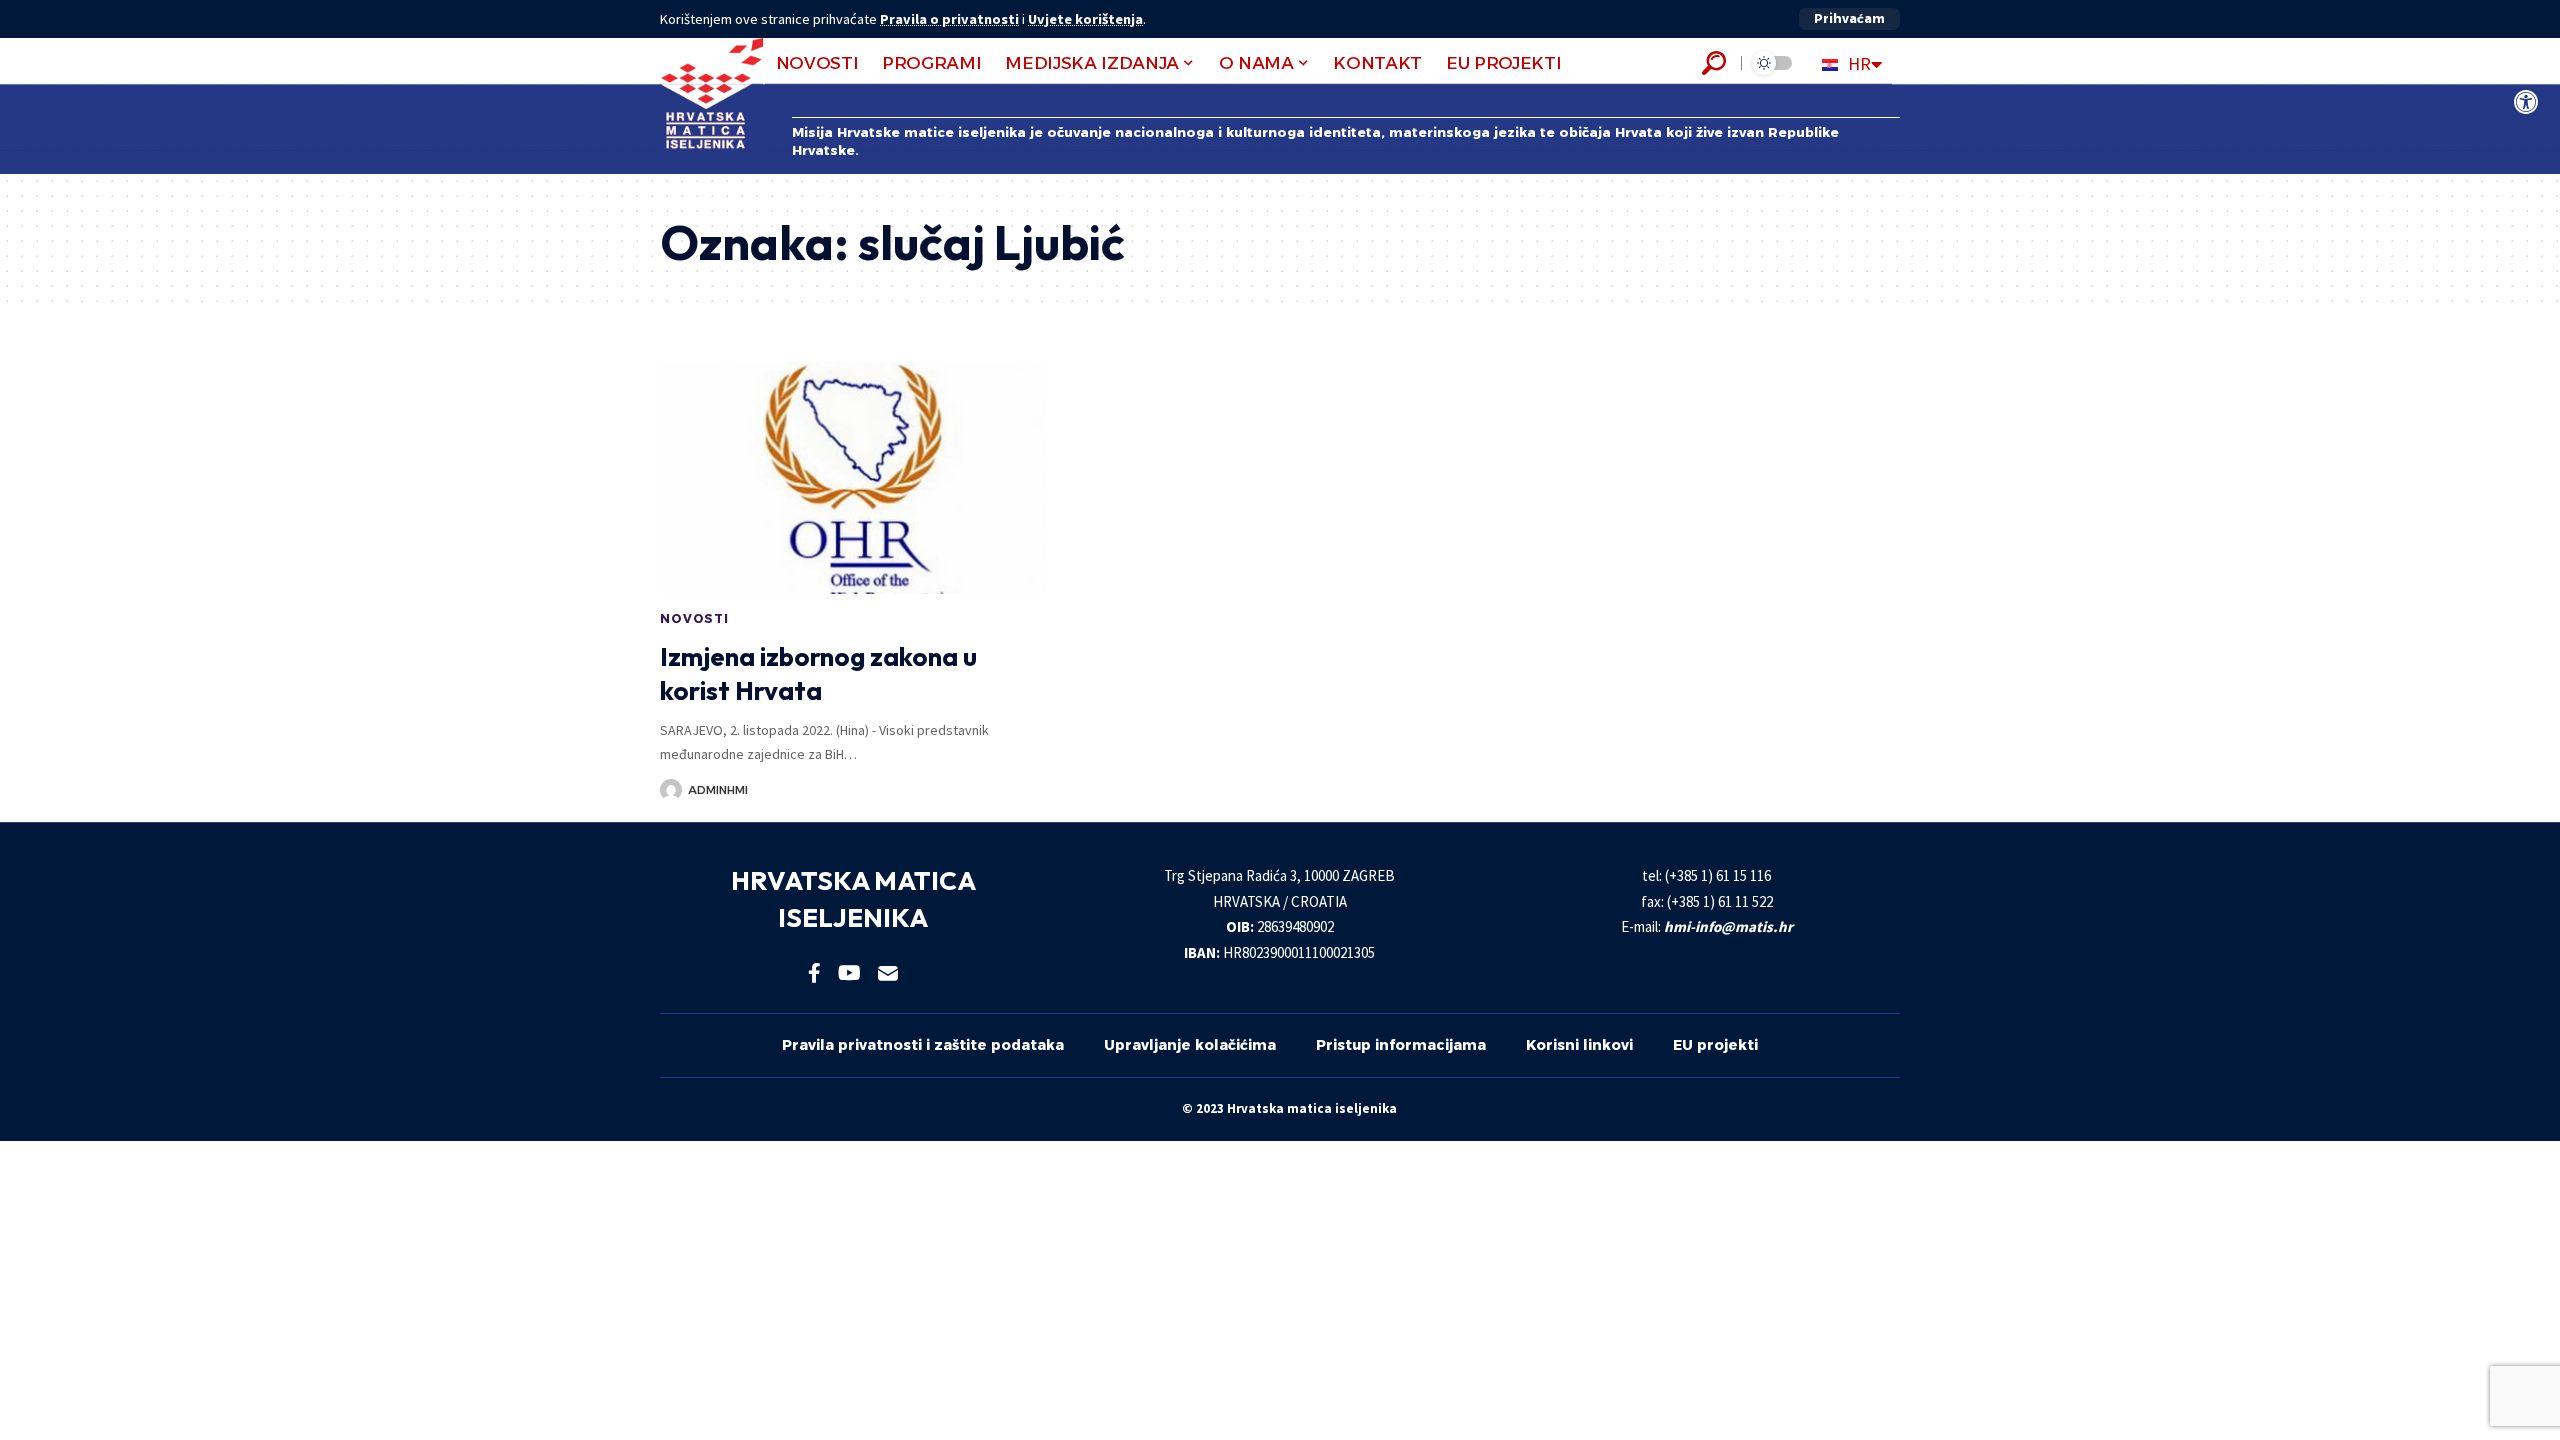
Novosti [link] (694, 618)
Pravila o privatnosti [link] (949, 19)
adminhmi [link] (718, 790)
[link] (2526, 102)
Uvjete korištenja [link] (1085, 19)
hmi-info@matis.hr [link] (1728, 926)
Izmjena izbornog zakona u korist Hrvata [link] (818, 673)
